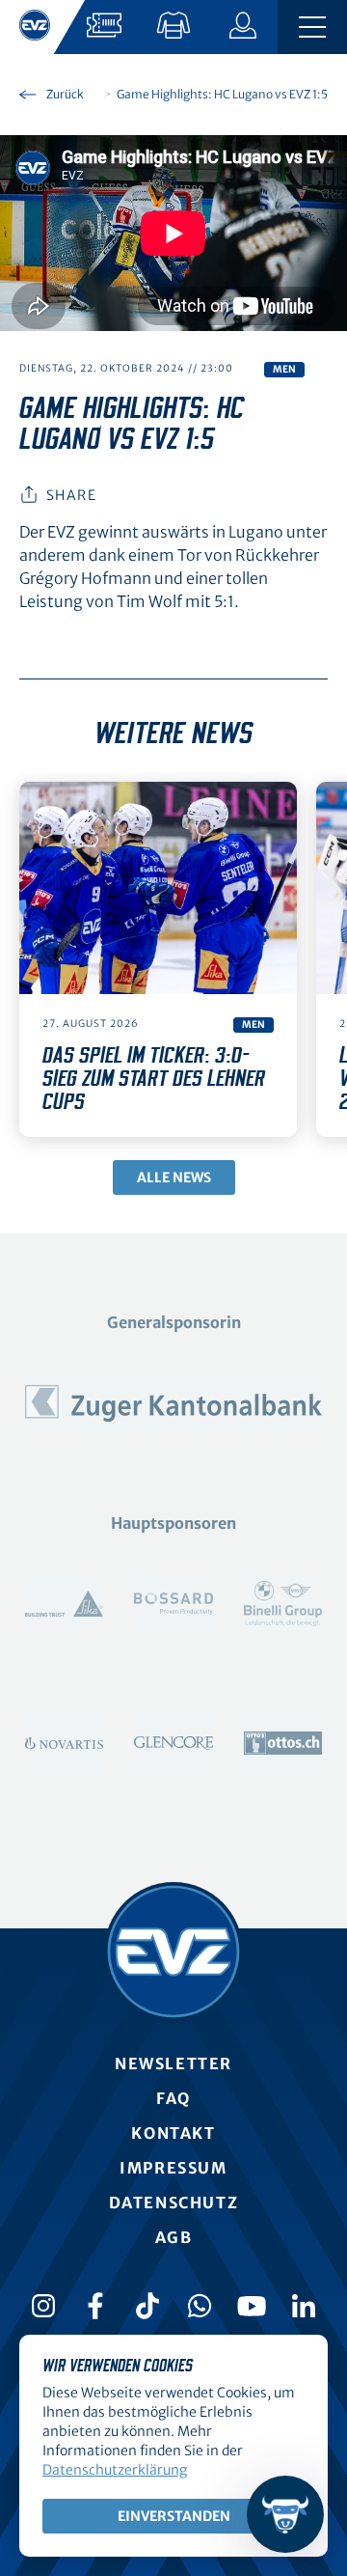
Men (284, 369)
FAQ (173, 2098)
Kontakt (173, 2133)
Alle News (174, 1177)
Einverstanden (174, 2516)
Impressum (173, 2168)
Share (71, 495)
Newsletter (173, 2064)
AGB (174, 2237)
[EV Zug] (173, 1952)
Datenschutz (174, 2202)
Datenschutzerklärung (115, 2470)
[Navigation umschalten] (312, 27)
